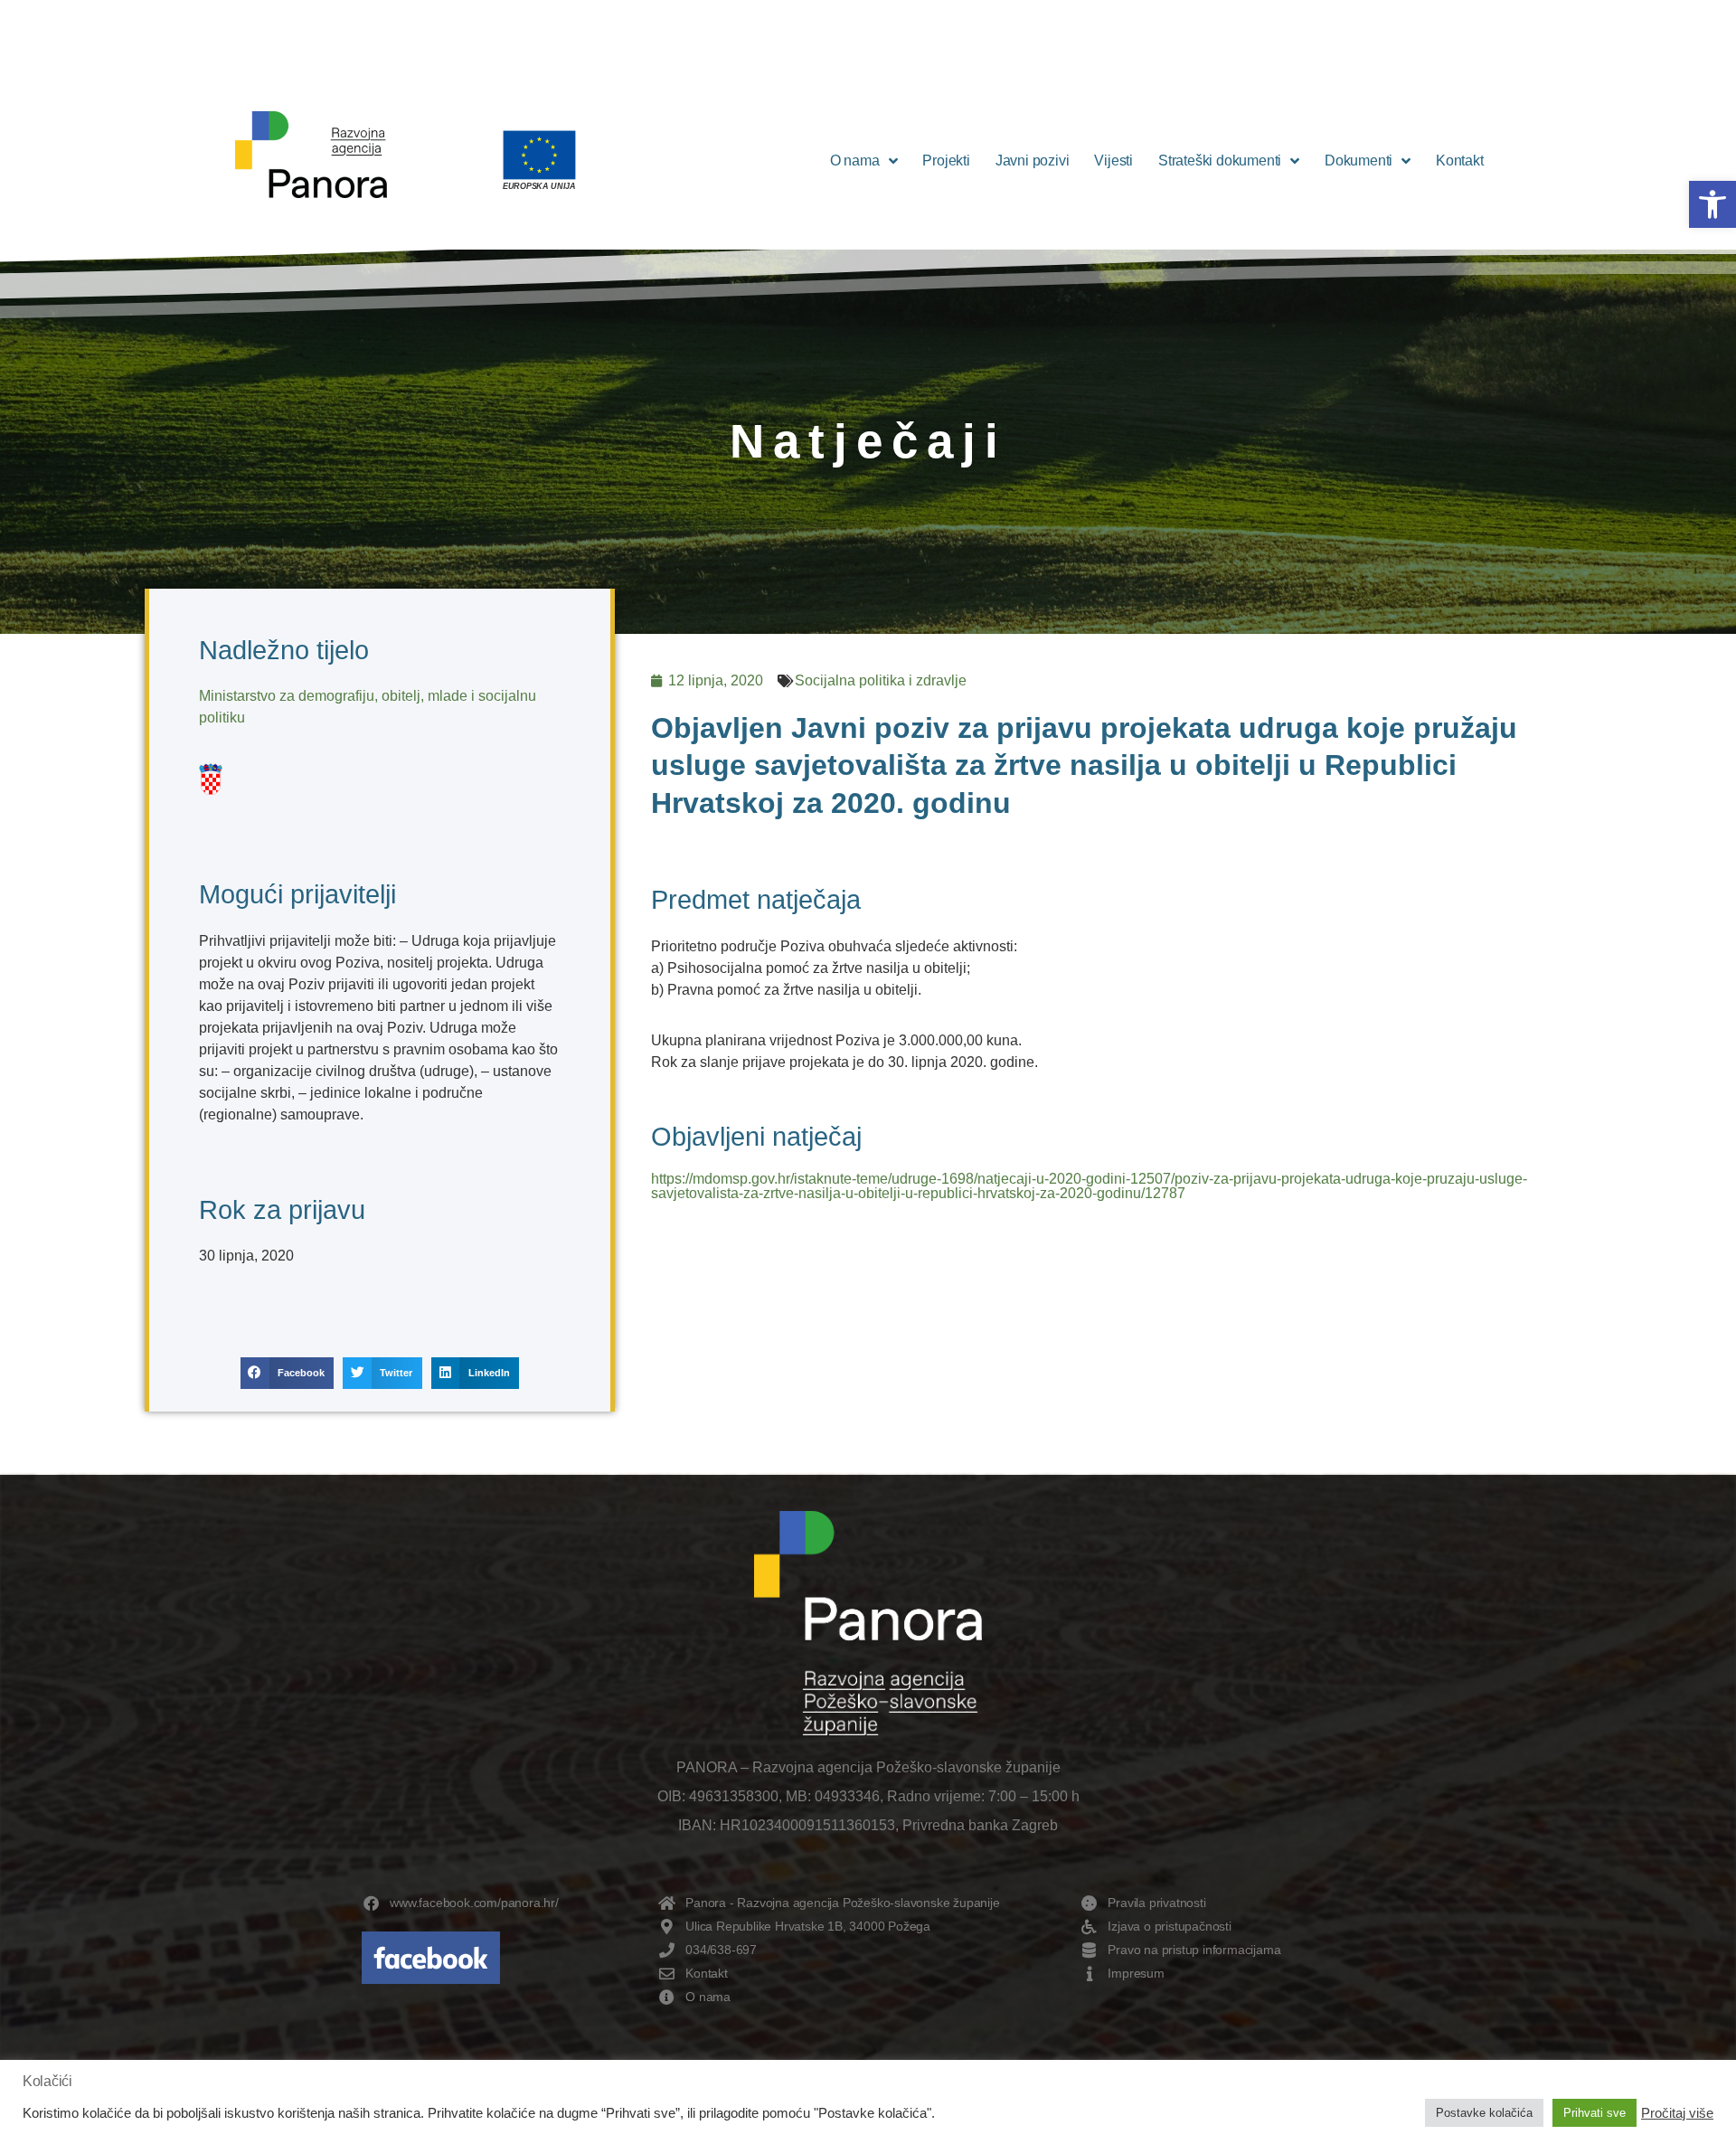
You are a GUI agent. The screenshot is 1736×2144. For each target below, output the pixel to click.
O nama (855, 161)
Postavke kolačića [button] (1484, 2113)
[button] (1712, 204)
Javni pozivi (1033, 161)
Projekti (946, 161)
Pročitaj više (1677, 2113)
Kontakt (1460, 161)
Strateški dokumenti (1220, 161)
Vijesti (1113, 161)
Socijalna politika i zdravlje (881, 680)
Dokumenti (1359, 161)
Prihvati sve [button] (1594, 2113)
